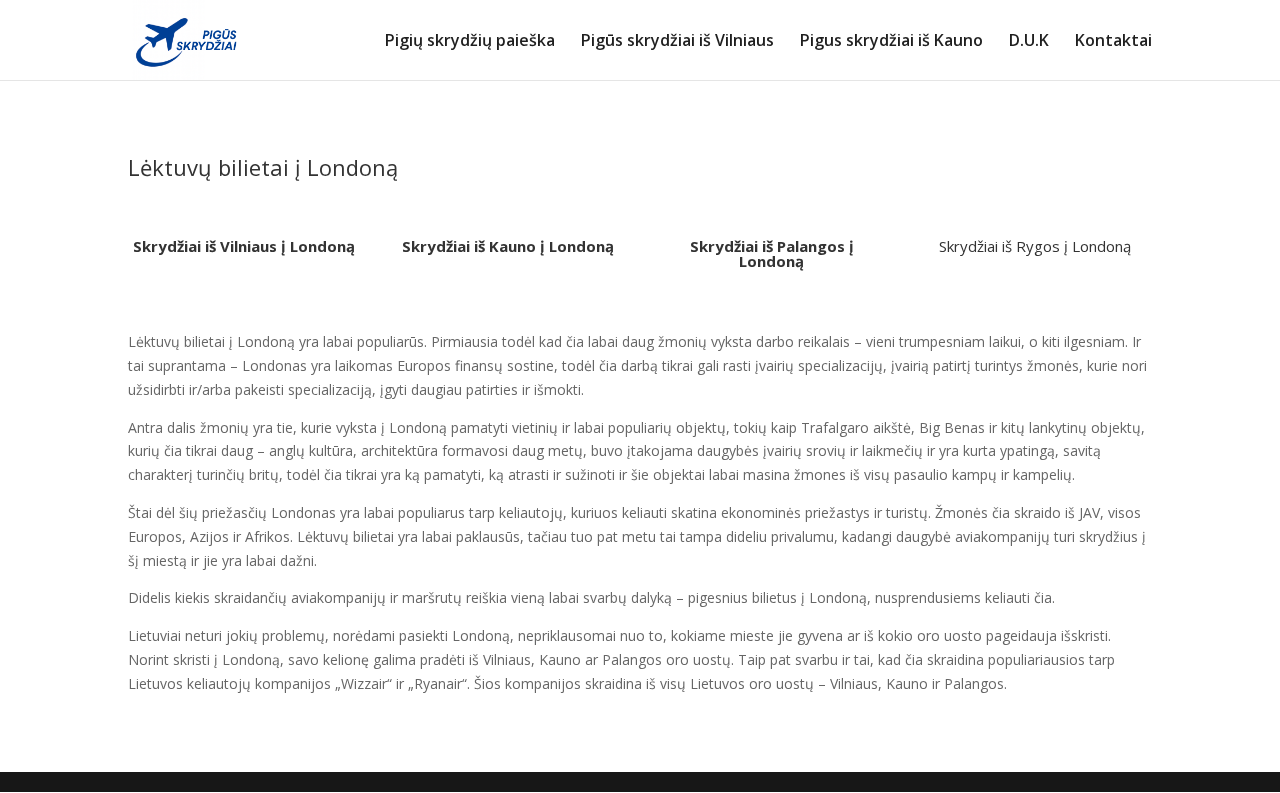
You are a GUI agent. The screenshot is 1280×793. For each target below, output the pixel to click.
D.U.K (1029, 42)
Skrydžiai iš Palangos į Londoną (772, 253)
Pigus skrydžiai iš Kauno (891, 42)
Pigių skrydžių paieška (470, 42)
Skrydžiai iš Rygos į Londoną (1035, 246)
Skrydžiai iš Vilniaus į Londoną (244, 246)
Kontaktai (1113, 42)
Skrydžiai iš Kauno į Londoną (508, 246)
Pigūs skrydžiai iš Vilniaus (677, 42)
